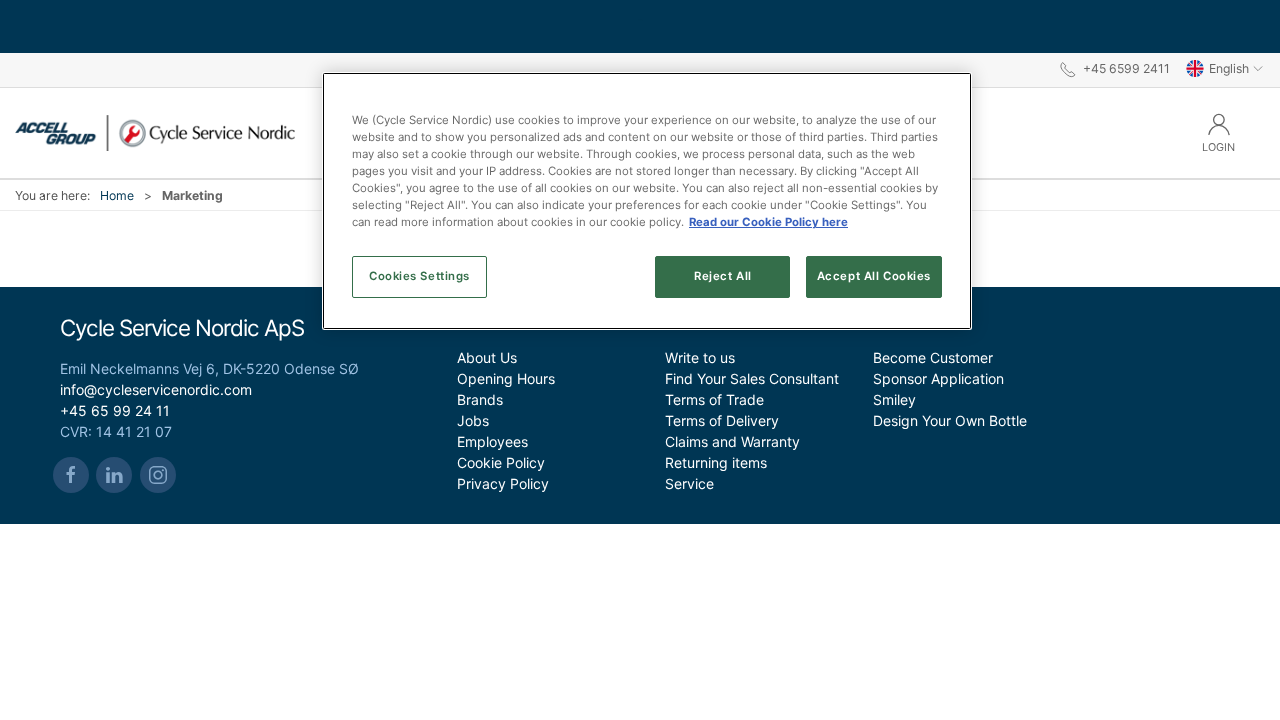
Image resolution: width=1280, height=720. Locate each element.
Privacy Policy (503, 483)
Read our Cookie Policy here (768, 222)
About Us (487, 357)
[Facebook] (71, 475)
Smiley (894, 399)
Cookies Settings (419, 276)
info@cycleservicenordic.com (156, 389)
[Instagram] (158, 475)
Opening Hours (506, 378)
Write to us (700, 357)
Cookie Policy (501, 462)
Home (117, 195)
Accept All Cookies (874, 276)
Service (689, 483)
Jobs (473, 420)
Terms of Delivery (722, 420)
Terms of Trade (714, 399)
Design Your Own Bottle (950, 420)
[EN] (155, 133)
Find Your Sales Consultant (752, 378)
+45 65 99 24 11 (115, 410)
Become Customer (933, 357)
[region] (647, 201)
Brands (480, 399)
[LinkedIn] (114, 475)
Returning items (716, 462)
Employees (492, 441)
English (1229, 68)
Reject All (723, 276)
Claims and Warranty (732, 441)
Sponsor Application (938, 378)
